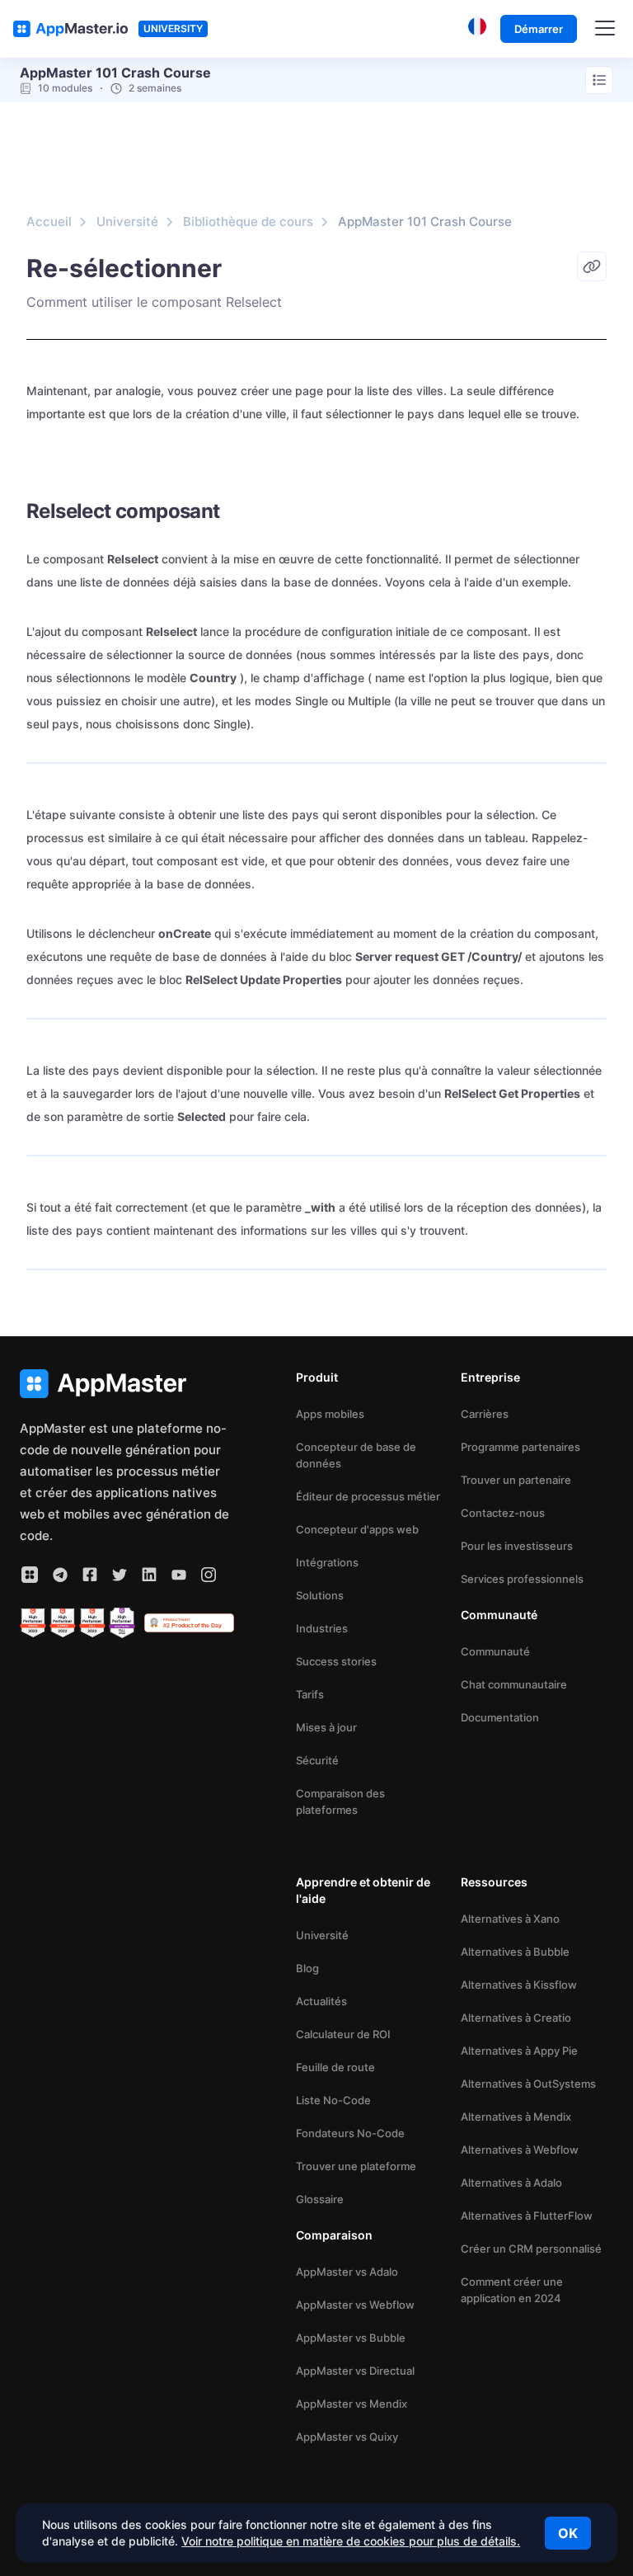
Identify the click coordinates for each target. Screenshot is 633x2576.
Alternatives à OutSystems (528, 2084)
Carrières (485, 1414)
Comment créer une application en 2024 (512, 2290)
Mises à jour (326, 1727)
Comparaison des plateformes (340, 1801)
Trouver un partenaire (516, 1480)
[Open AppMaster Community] (30, 1575)
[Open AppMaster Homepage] (127, 1384)
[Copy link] (592, 266)
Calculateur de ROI (343, 2034)
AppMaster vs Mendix (352, 2404)
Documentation (500, 1717)
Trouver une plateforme (356, 2166)
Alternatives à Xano (510, 1919)
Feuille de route (335, 2067)
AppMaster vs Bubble (351, 2338)
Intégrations (327, 1562)
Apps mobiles (330, 1414)
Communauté (495, 1651)
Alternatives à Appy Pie (519, 2051)
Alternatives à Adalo (511, 2183)
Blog (307, 1968)
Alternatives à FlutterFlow (527, 2216)
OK (568, 2533)
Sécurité (317, 1760)
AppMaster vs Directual (355, 2371)
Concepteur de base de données (356, 1455)
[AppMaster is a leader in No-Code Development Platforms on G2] (33, 1623)
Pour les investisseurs (517, 1546)
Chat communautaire (514, 1684)
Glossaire (320, 2199)
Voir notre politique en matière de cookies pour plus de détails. (351, 2541)
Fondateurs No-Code (350, 2133)
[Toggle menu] (605, 29)
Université (322, 1935)
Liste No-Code (333, 2100)
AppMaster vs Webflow (355, 2305)
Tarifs (310, 1694)
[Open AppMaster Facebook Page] (90, 1575)
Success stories (336, 1661)
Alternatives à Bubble (515, 1952)
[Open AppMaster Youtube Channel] (179, 1575)
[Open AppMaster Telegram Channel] (60, 1575)
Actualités (321, 2001)
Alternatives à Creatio (516, 2018)
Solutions (320, 1595)
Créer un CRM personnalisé (531, 2249)
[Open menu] (599, 80)
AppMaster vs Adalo (347, 2272)
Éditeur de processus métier (368, 1496)
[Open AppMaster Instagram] (209, 1575)
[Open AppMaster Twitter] (120, 1575)
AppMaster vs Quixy (347, 2437)
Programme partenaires (520, 1447)
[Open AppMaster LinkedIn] (149, 1575)
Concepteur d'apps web (357, 1529)
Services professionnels (522, 1579)
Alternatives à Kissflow (519, 1985)
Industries (322, 1628)
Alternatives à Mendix (516, 2117)
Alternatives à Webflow (520, 2150)
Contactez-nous (503, 1513)
